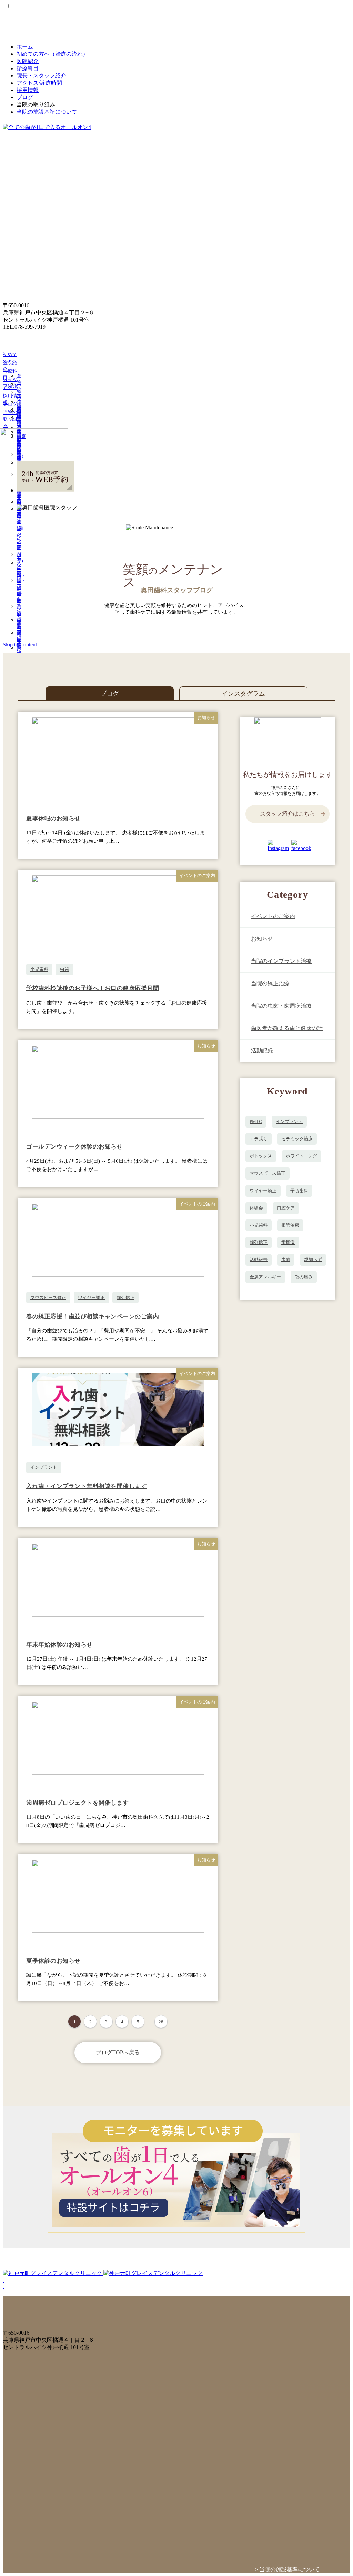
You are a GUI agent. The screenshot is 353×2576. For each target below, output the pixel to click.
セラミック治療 (297, 1139)
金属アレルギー (265, 1277)
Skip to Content (20, 645)
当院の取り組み (10, 419)
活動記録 (262, 1051)
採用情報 (28, 90)
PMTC (256, 1121)
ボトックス (261, 1156)
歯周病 (288, 1242)
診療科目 (28, 68)
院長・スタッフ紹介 (41, 76)
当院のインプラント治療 (281, 961)
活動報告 (259, 1260)
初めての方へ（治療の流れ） (52, 54)
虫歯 (64, 969)
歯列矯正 (125, 1297)
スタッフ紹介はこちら (288, 814)
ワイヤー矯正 (91, 1297)
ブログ (25, 97)
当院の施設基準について (47, 112)
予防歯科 (299, 1191)
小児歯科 (39, 969)
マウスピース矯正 (48, 1297)
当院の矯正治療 (270, 983)
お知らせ (262, 939)
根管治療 (290, 1225)
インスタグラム (243, 694)
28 (161, 2022)
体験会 (256, 1208)
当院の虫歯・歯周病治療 (281, 1006)
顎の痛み (304, 1277)
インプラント (44, 1467)
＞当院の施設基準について (287, 2569)
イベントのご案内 (273, 916)
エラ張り (259, 1139)
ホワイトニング (301, 1156)
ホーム (25, 47)
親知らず (313, 1260)
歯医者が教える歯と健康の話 (287, 1028)
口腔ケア (286, 1208)
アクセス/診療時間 (39, 83)
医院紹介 (28, 61)
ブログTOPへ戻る (118, 2052)
